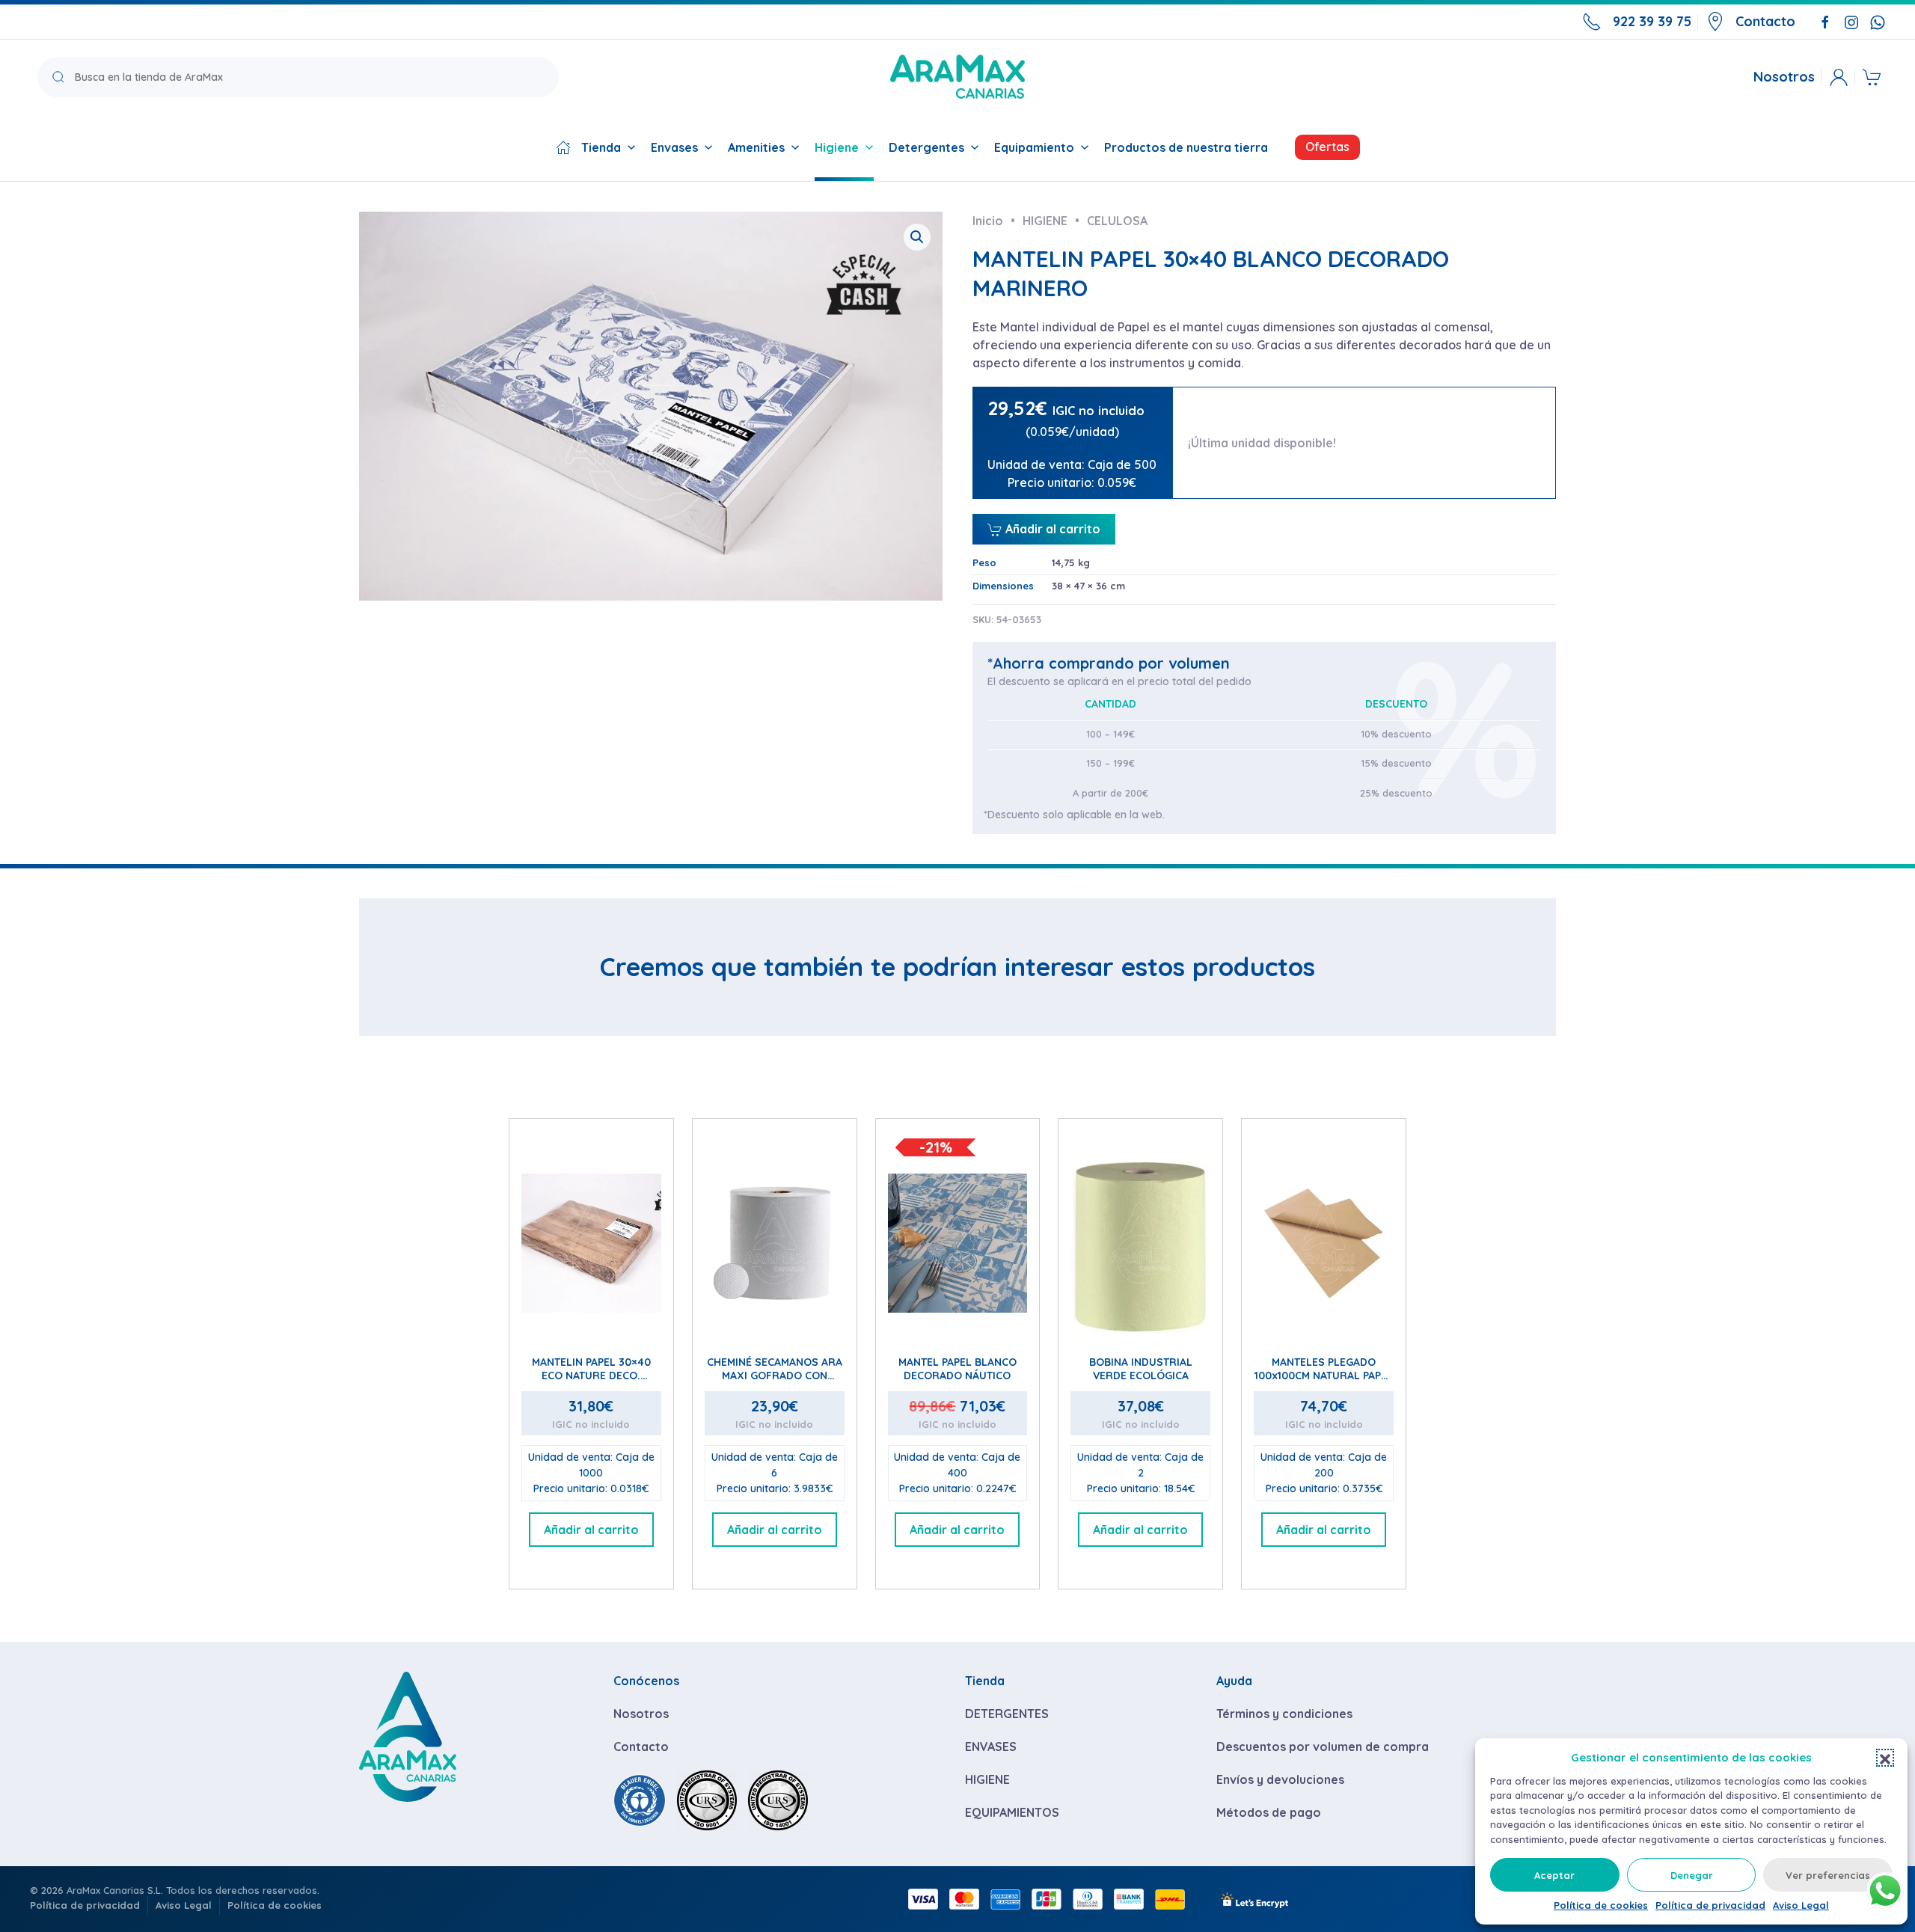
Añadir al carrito (1051, 529)
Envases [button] (674, 147)
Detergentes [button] (926, 147)
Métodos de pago (1269, 1812)
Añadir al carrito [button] (591, 1530)
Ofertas (1327, 147)
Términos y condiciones (1284, 1714)
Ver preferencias (1828, 1875)
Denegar (1692, 1875)
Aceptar (1554, 1875)
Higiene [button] (837, 147)
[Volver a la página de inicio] (957, 77)
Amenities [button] (756, 147)
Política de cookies (1601, 1905)
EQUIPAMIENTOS (1012, 1812)
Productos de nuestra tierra (1186, 147)
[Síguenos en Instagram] (1851, 21)
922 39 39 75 (1652, 21)
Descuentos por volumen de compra (1323, 1747)
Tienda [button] (601, 147)
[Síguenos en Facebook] (1825, 21)
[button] (1885, 1758)
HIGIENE (987, 1779)
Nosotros (1784, 77)
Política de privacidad (1710, 1905)
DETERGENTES (1007, 1714)
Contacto (1765, 21)
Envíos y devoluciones (1280, 1779)
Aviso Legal (1801, 1905)
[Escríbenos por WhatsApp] (1878, 21)
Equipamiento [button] (1034, 147)
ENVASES (991, 1747)
